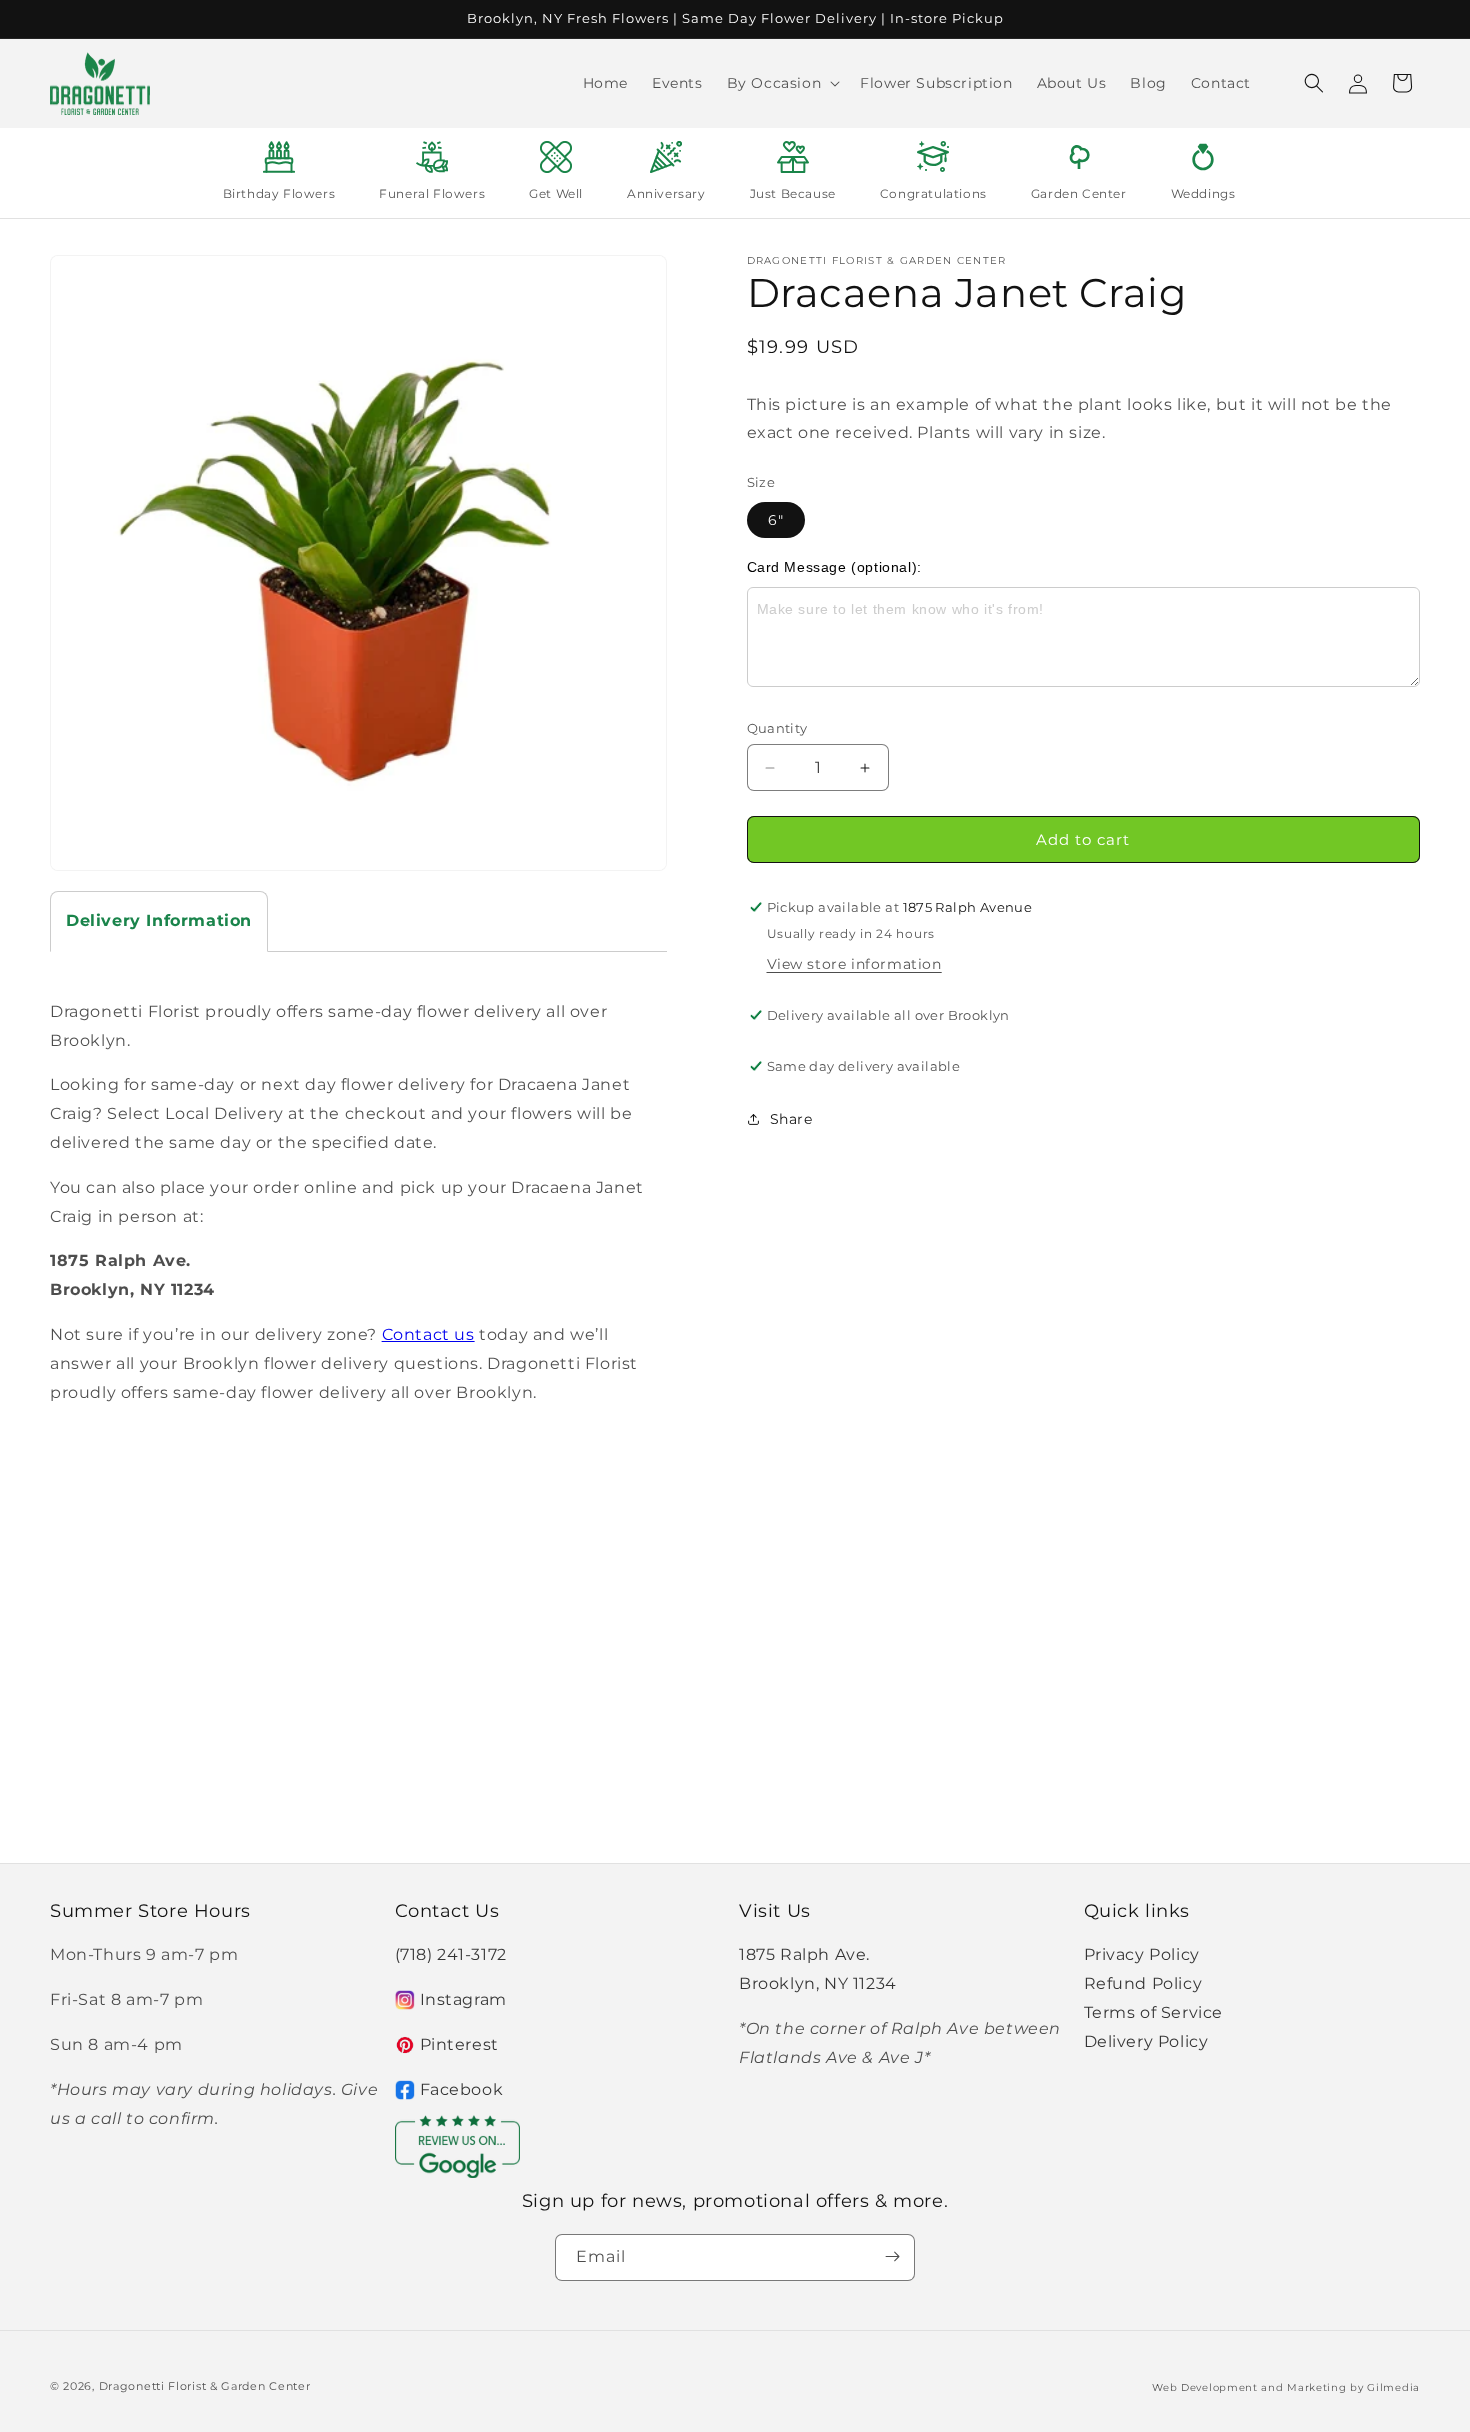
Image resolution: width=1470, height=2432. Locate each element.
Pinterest (459, 2044)
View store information (854, 964)
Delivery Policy (1146, 2041)
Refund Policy (1143, 1983)
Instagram (463, 1999)
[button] (782, 83)
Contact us (428, 1334)
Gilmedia (1393, 2387)
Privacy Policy (1142, 1955)
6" (776, 520)
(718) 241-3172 (451, 1955)
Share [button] (791, 1119)
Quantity (777, 728)
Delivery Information (159, 920)
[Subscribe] (892, 2256)
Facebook (462, 2089)
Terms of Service (1154, 2012)
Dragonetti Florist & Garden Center (205, 2386)
